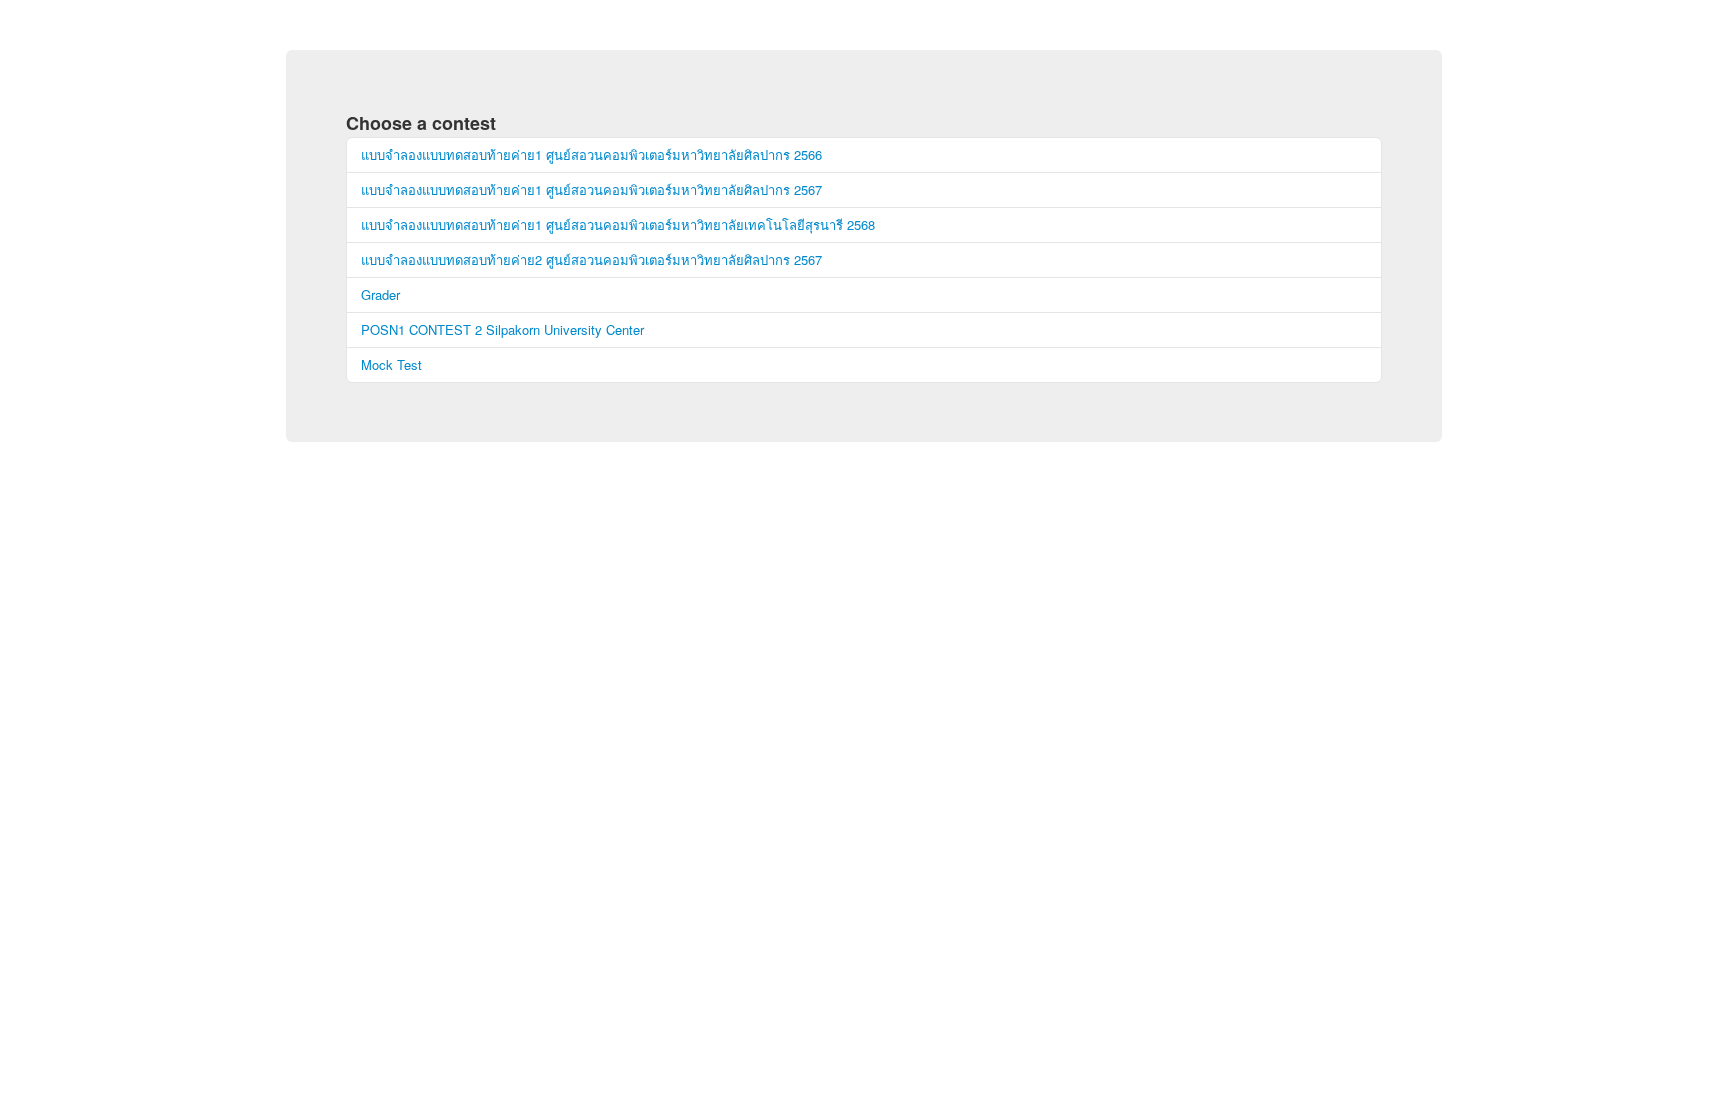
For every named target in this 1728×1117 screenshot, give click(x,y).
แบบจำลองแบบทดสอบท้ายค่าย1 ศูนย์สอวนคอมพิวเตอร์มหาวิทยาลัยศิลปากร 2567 (591, 189)
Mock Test (391, 364)
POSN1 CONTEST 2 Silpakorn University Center (502, 329)
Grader (380, 294)
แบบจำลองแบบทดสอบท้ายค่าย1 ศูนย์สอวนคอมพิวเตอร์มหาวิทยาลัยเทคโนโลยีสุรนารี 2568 (618, 224)
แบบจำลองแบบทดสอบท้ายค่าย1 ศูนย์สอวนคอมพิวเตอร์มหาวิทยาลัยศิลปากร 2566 (591, 154)
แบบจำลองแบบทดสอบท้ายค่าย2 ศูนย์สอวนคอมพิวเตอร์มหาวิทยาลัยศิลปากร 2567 (591, 259)
